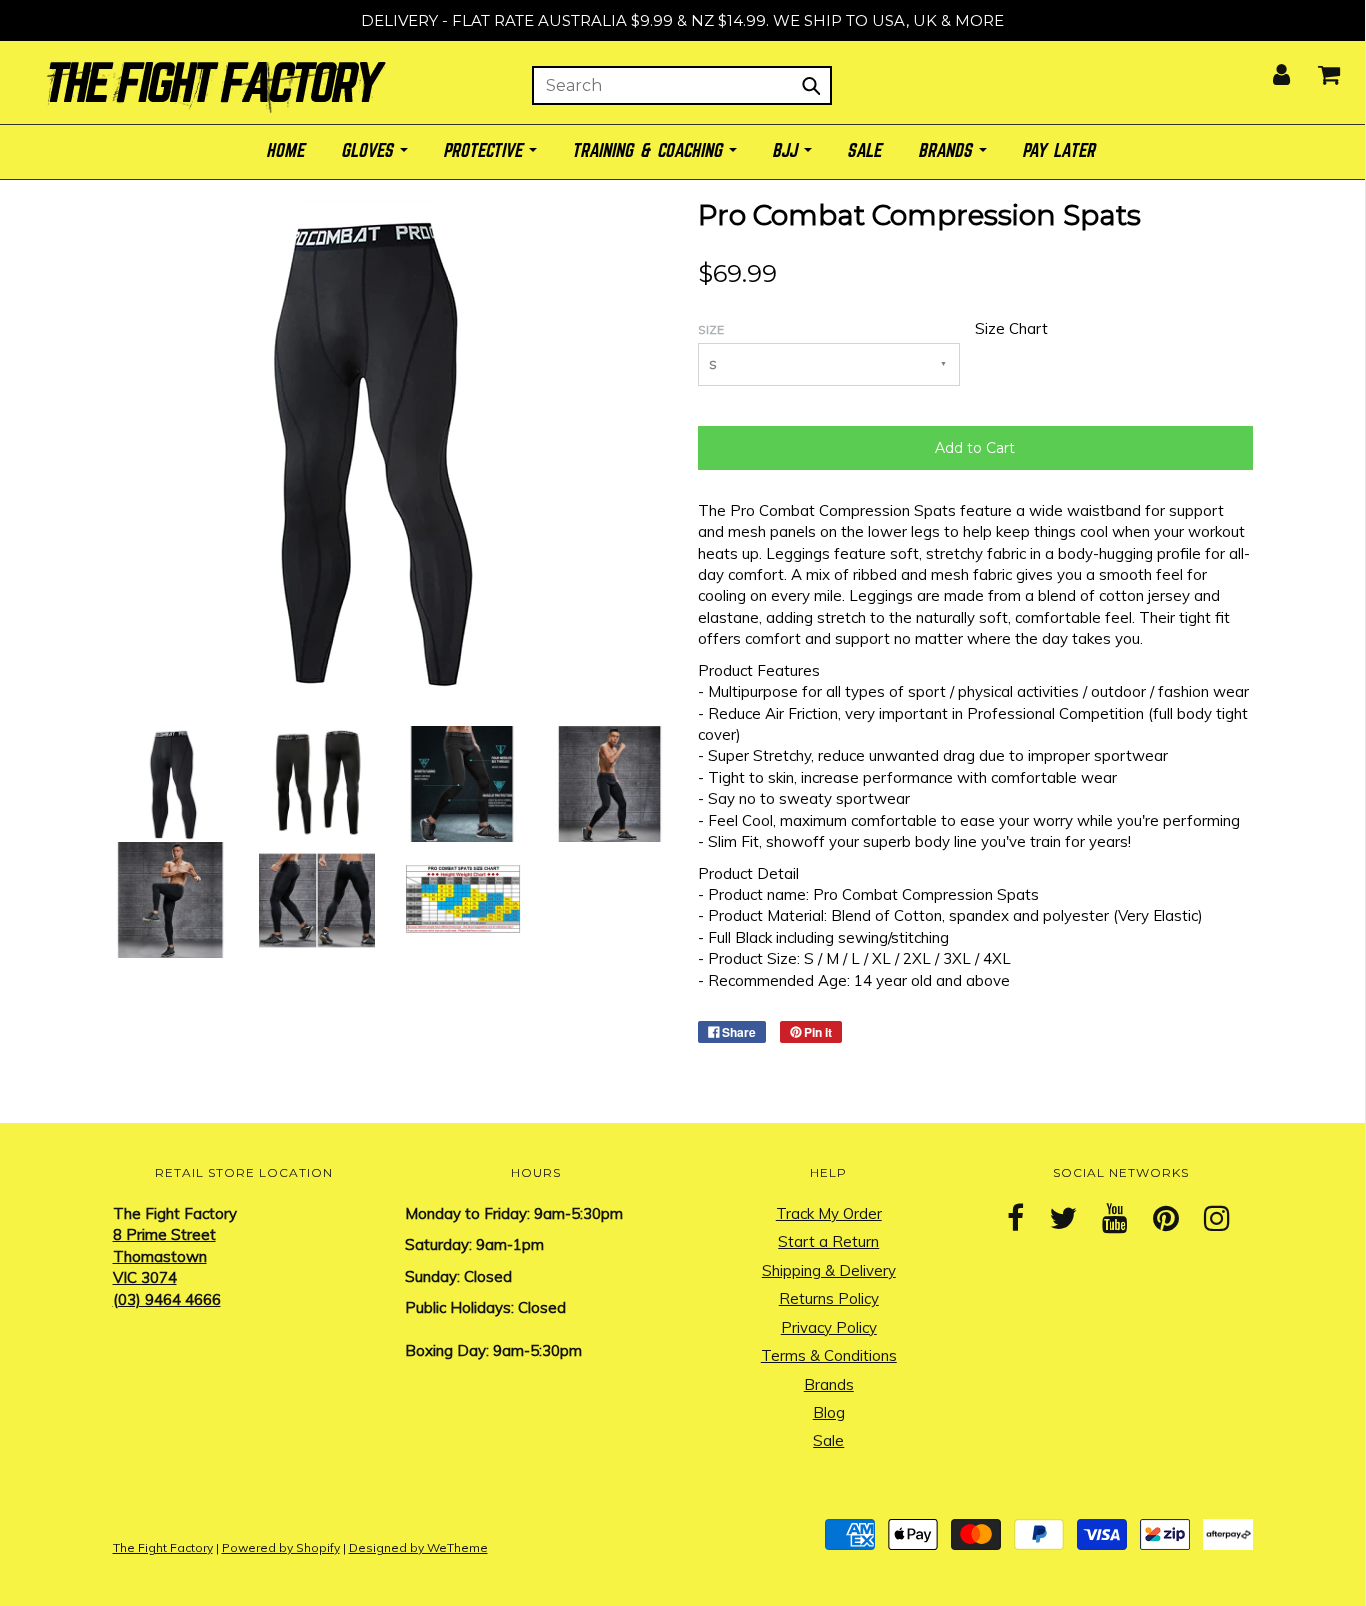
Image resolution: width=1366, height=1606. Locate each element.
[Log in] (1269, 68)
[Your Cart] (1316, 68)
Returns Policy (829, 1298)
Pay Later (1060, 151)
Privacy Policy (829, 1327)
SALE (866, 151)
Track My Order (829, 1213)
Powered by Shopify (281, 1547)
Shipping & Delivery (829, 1270)
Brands (829, 1384)
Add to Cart (975, 448)
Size (711, 329)
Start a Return (828, 1241)
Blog (829, 1412)
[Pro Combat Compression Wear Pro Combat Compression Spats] (171, 782)
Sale (828, 1440)
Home (287, 151)
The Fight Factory (163, 1547)
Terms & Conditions (829, 1355)
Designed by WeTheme (418, 1547)
